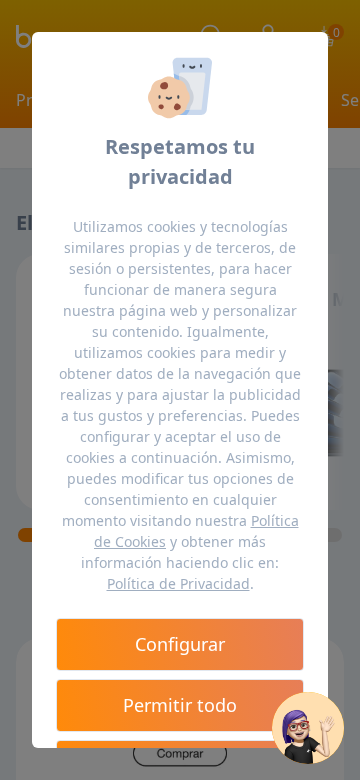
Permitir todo (180, 705)
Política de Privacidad (178, 583)
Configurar (180, 644)
